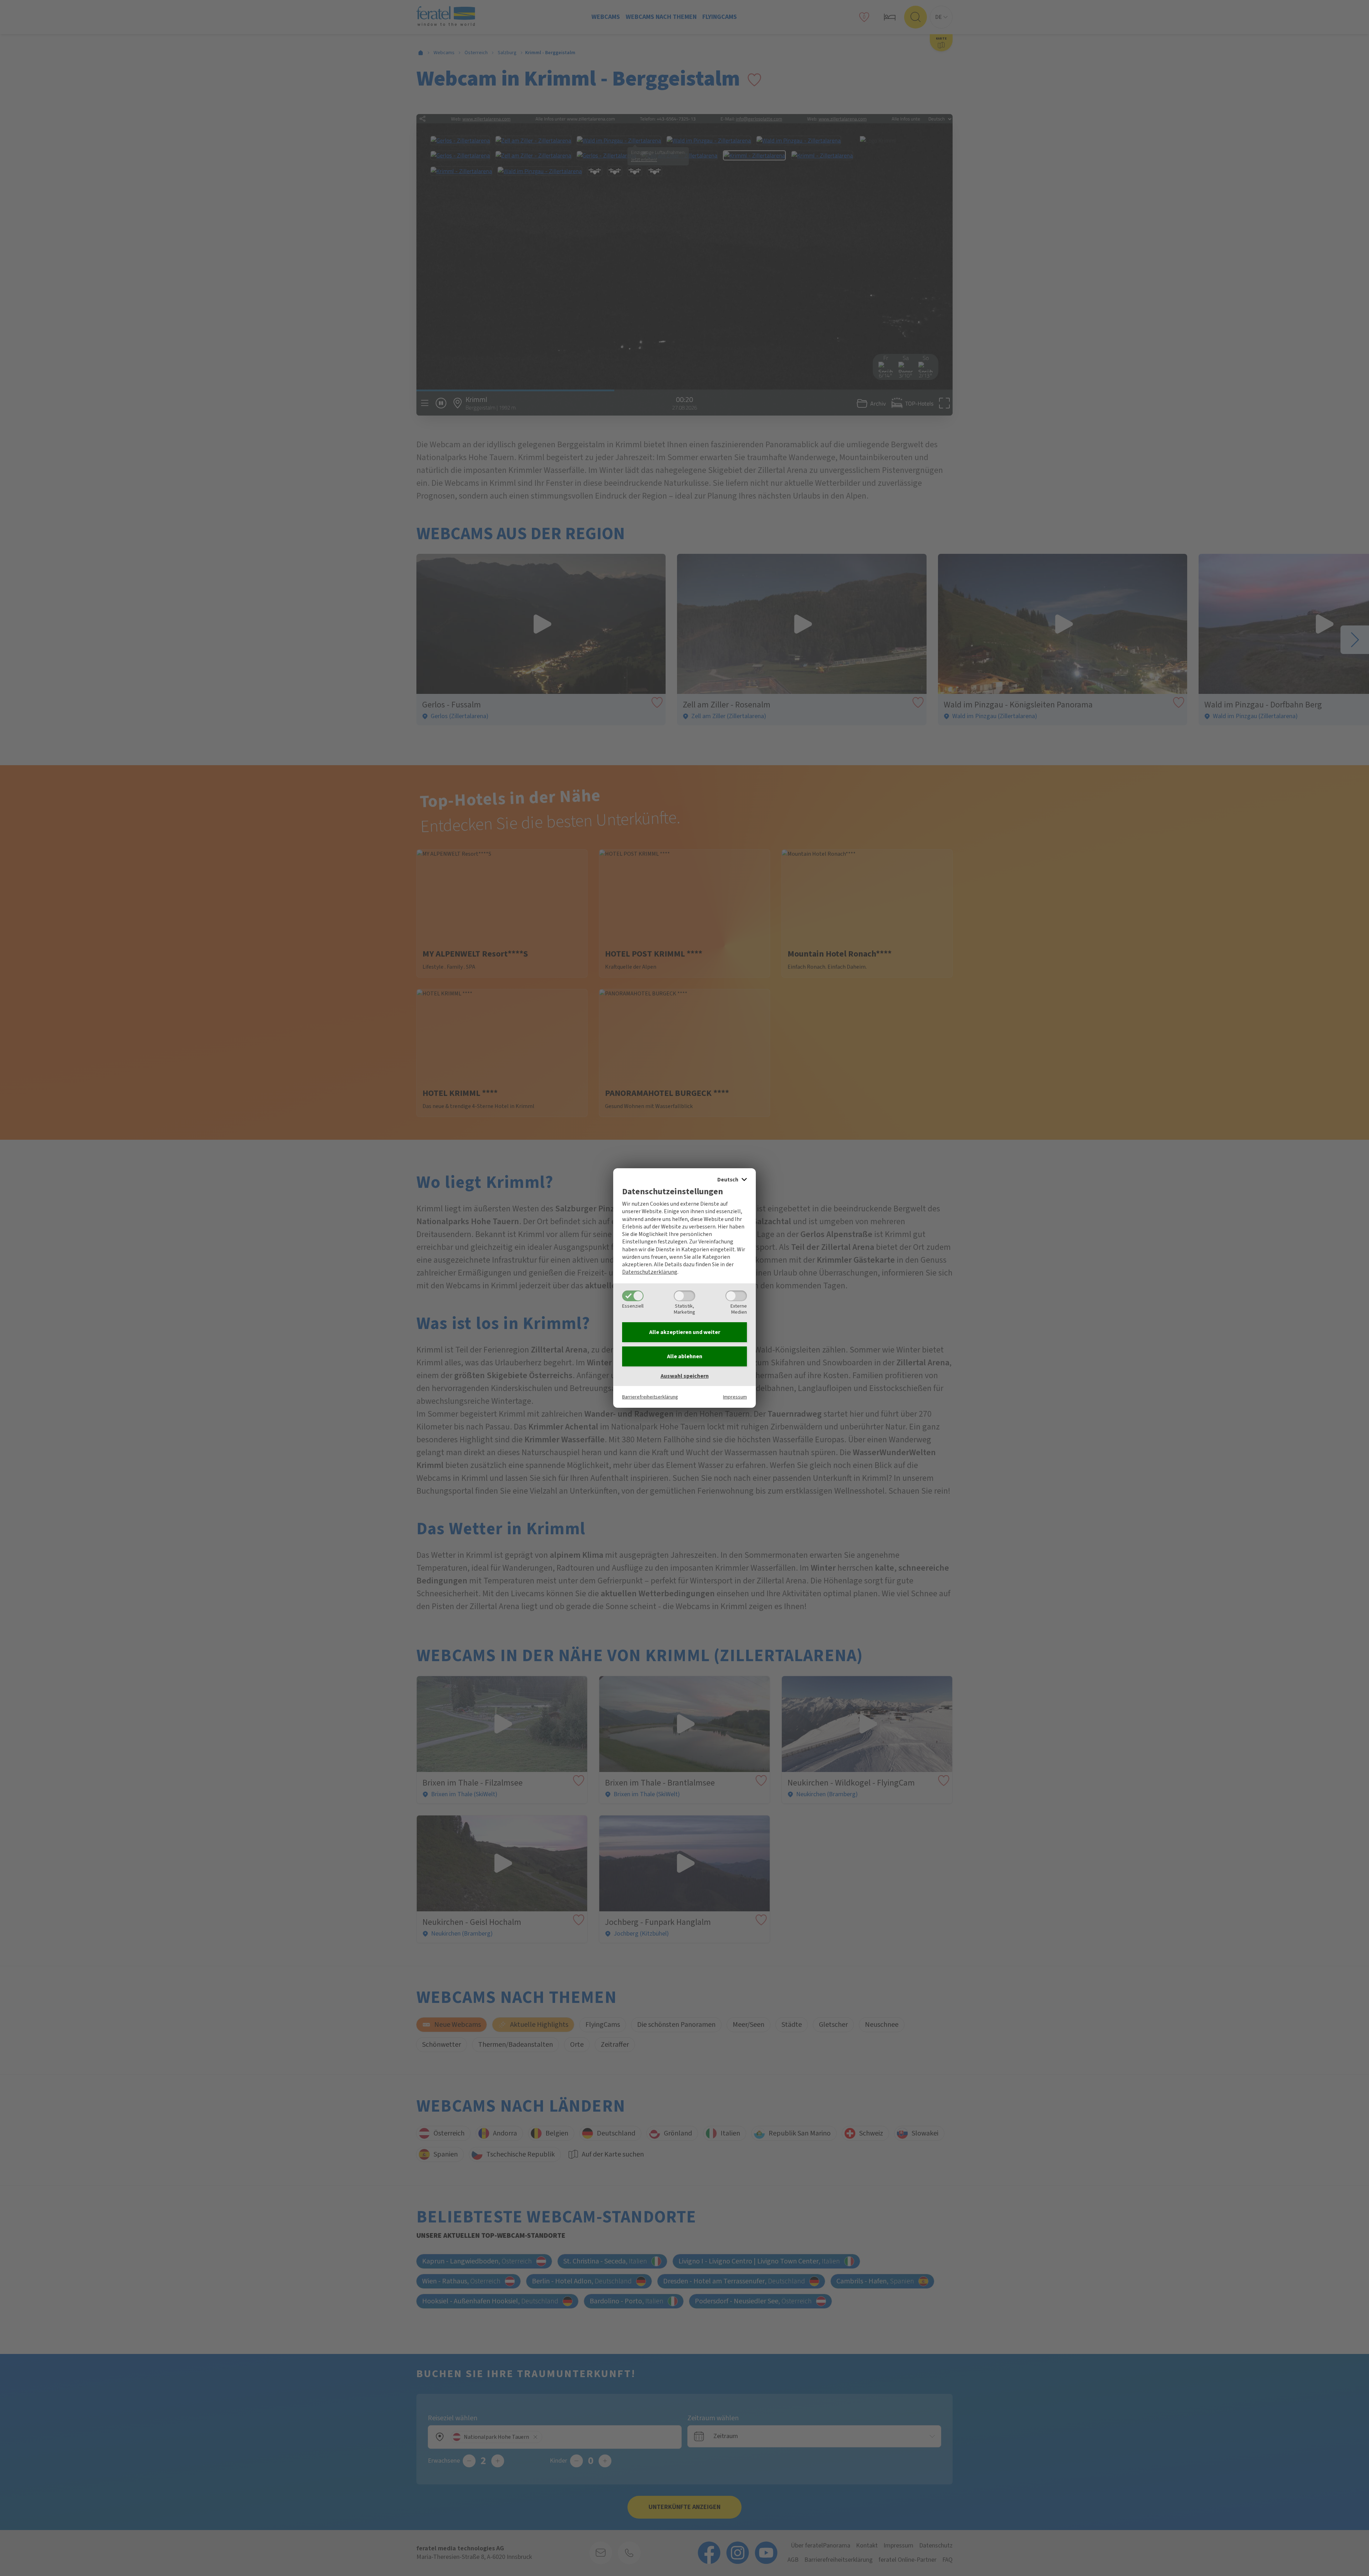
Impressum (735, 1397)
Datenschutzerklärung (650, 1272)
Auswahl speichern (685, 1376)
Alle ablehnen (685, 1356)
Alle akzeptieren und (685, 1332)
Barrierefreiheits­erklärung (650, 1397)
